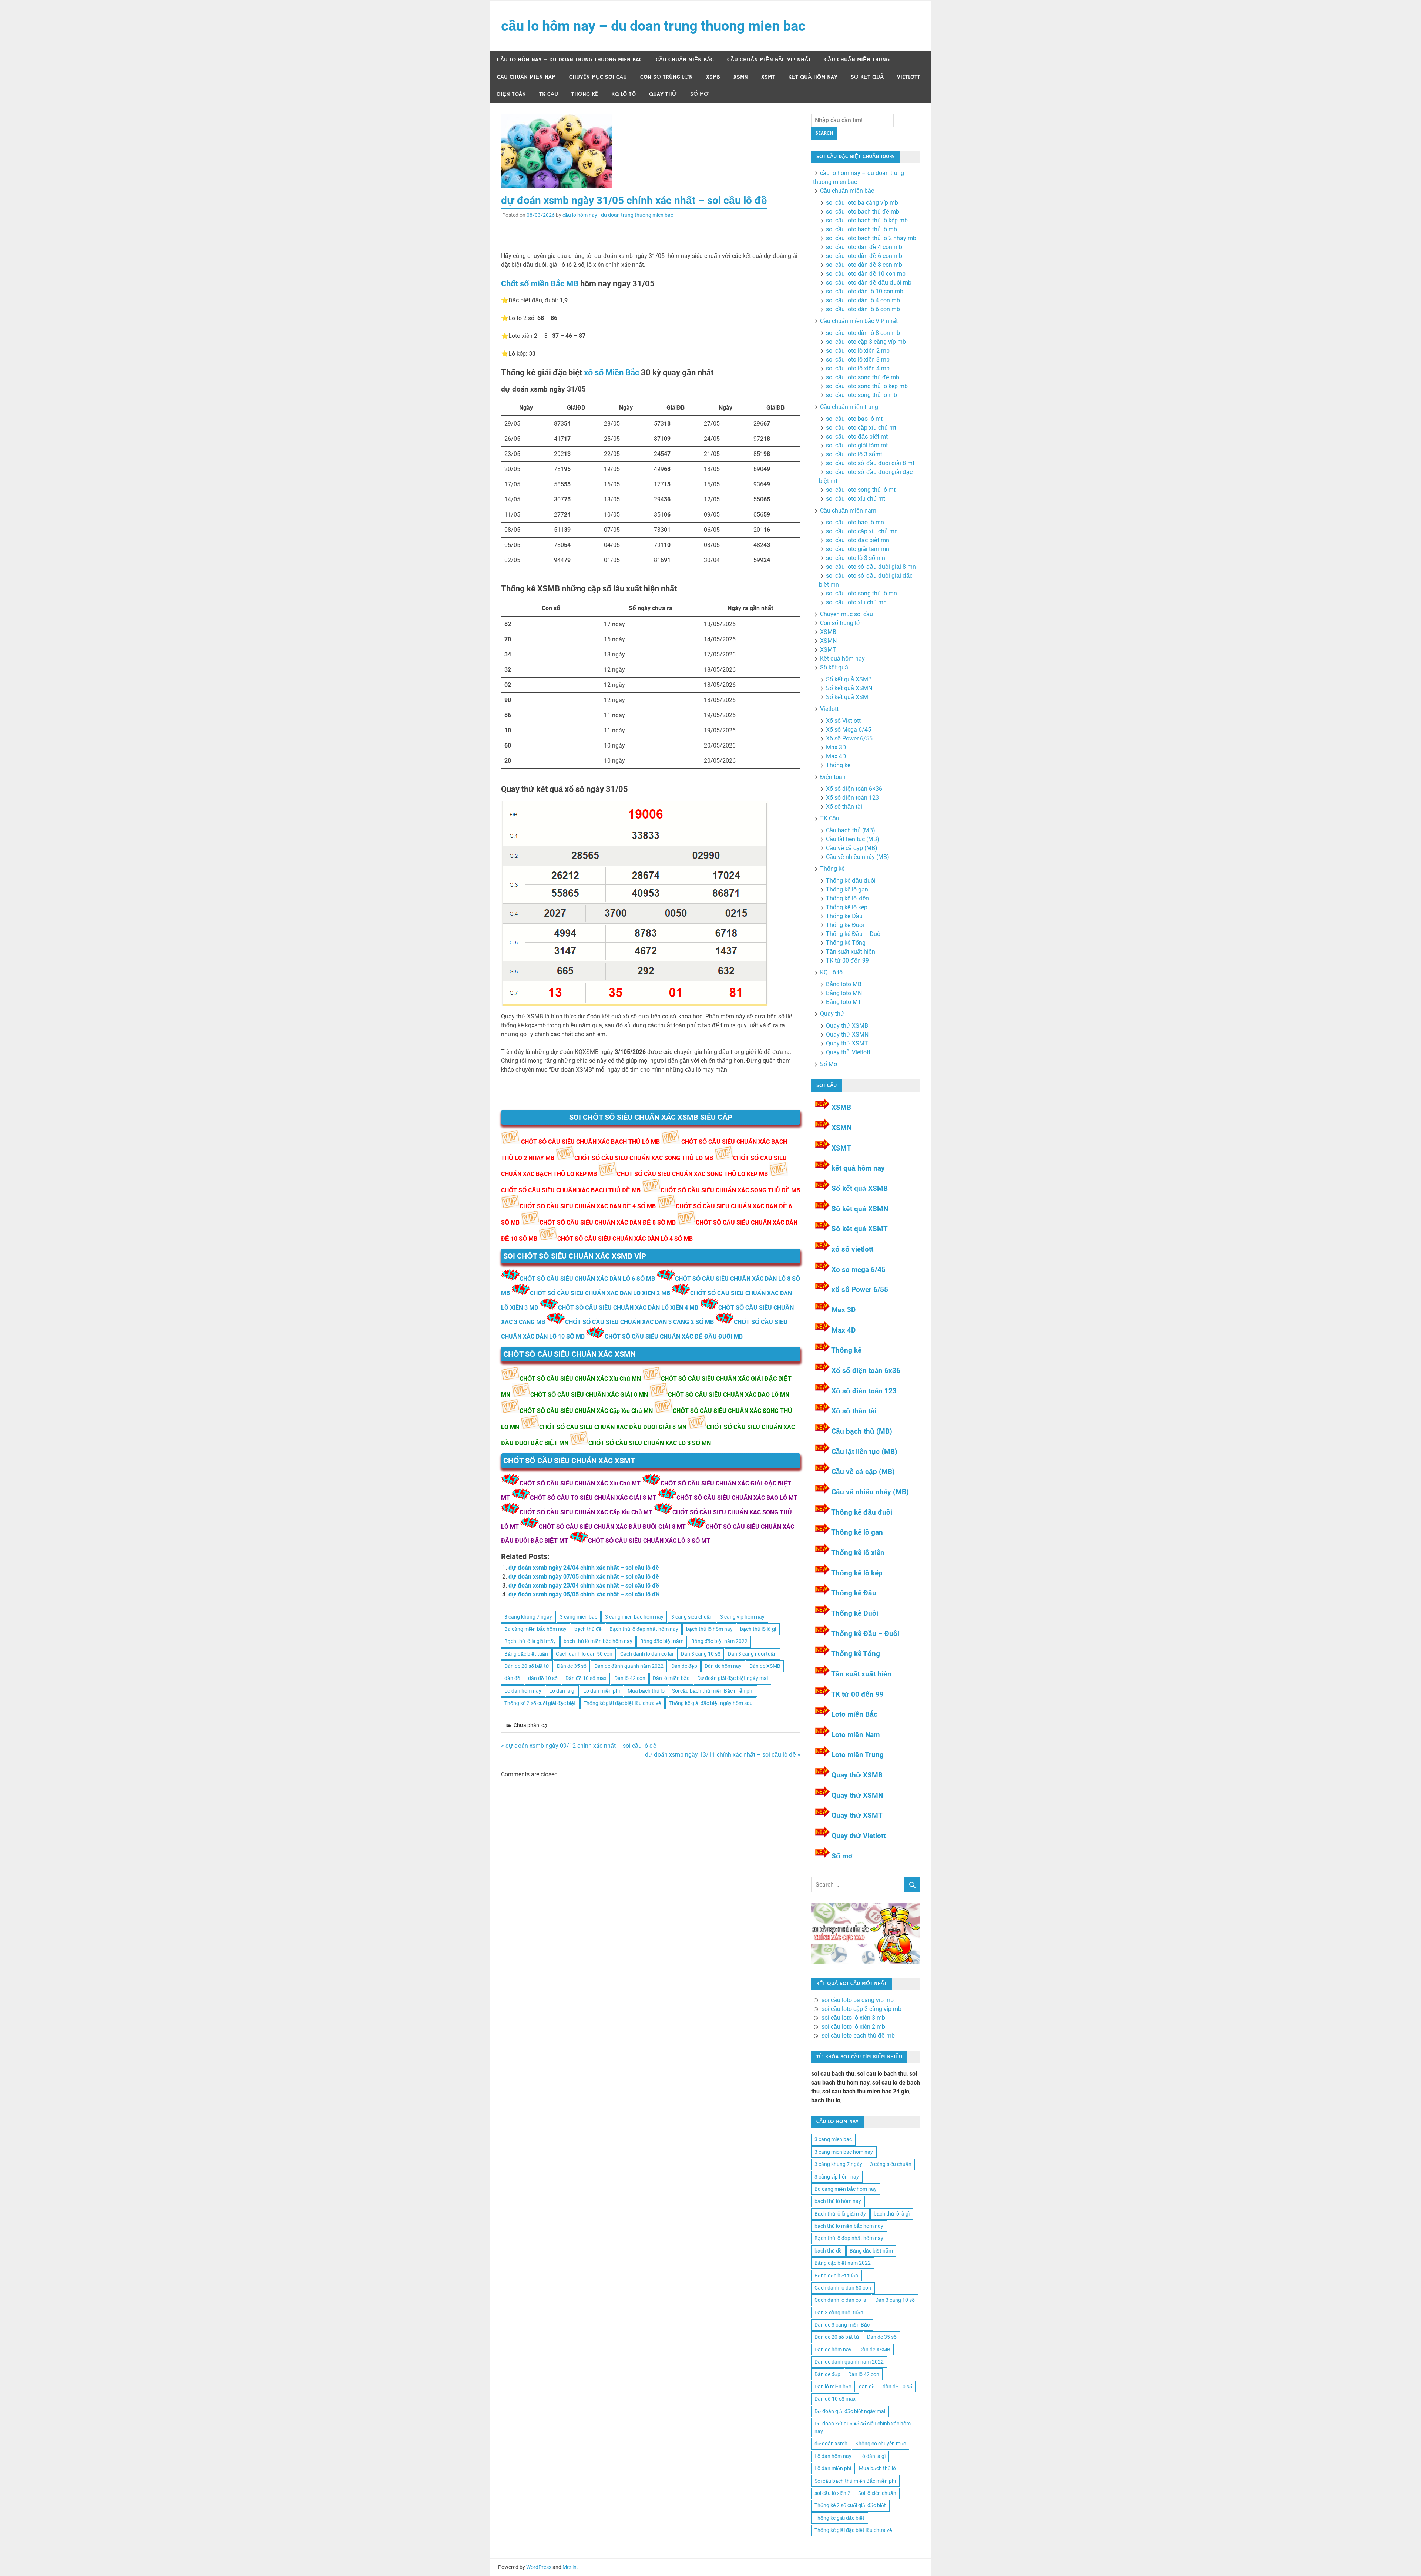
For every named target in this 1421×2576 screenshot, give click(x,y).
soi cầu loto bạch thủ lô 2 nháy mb (871, 238)
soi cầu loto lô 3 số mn (856, 558)
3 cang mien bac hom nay (634, 1617)
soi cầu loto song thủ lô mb (861, 395)
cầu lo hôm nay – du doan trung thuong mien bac (653, 26)
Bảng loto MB (844, 984)
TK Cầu (549, 94)
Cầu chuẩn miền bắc (685, 60)
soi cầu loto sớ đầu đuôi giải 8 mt (870, 463)
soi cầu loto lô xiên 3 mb (858, 360)
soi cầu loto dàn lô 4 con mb (863, 300)
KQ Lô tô (624, 94)
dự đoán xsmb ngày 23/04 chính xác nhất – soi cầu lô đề (584, 1586)
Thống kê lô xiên (847, 898)
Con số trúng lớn (666, 77)
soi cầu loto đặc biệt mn (858, 540)
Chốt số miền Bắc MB (540, 284)
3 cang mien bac (579, 1617)
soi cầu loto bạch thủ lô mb (861, 229)
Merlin (570, 2567)
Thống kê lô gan (847, 889)
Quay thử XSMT (847, 1043)
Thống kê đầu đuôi (851, 881)
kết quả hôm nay (858, 1168)
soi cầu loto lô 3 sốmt (854, 454)
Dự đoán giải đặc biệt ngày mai (733, 1678)
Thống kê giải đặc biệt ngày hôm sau (711, 1703)
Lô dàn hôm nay (523, 1691)
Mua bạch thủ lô (646, 1691)
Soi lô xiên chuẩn (877, 2493)
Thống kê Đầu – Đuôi (854, 934)
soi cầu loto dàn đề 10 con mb (866, 274)
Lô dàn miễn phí (602, 1691)
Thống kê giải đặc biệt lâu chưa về (622, 1703)
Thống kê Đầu (844, 916)
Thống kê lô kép (847, 907)
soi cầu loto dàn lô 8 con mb (863, 333)
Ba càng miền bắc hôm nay (535, 1629)
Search (824, 133)
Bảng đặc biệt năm (662, 1641)
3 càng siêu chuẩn (692, 1617)
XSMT (768, 77)
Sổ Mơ (699, 94)
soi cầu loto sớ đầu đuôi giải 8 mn (871, 567)
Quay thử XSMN (847, 1035)
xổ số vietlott (852, 1249)
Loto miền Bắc (854, 1714)
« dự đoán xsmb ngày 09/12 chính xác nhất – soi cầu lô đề (579, 1746)
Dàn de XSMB (765, 1666)
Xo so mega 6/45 (859, 1269)
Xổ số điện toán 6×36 (854, 789)
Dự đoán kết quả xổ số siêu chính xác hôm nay (863, 2427)
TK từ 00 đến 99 (847, 960)
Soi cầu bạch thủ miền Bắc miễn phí (713, 1691)
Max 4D (836, 756)
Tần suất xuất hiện (851, 952)
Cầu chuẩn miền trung (857, 60)
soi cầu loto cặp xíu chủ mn (862, 531)
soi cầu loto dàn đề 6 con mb (864, 256)
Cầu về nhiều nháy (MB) (858, 857)
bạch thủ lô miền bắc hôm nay (598, 1641)
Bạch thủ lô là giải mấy (530, 1641)
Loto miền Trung (858, 1755)
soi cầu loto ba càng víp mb (862, 203)
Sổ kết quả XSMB (849, 679)
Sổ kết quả (867, 77)
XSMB (713, 77)
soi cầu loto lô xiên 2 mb (858, 351)
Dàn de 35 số (572, 1666)
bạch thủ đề (588, 1629)
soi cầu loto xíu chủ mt (856, 499)
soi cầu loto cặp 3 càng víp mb (866, 342)
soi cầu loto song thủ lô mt (861, 490)
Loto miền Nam (856, 1735)
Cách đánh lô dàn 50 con (584, 1654)
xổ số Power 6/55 (860, 1289)
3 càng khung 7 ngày (528, 1617)
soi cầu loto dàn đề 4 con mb (864, 247)
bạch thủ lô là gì (758, 1629)
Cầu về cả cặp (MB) (852, 848)
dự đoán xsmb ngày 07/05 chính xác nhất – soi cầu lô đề (584, 1577)
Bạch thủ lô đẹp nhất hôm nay (644, 1629)
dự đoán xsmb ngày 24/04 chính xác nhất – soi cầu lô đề (584, 1568)
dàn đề (512, 1678)
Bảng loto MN (844, 993)
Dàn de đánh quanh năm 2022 (629, 1666)
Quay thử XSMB (847, 1026)
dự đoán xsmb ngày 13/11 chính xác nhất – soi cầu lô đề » (723, 1755)
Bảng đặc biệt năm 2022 (719, 1641)
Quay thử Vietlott (848, 1052)
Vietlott (909, 77)
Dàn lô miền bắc (671, 1678)
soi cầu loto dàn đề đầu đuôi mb (869, 283)
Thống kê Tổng (846, 943)
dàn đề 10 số (543, 1678)
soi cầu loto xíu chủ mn (856, 602)
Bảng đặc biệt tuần (526, 1654)
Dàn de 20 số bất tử (527, 1666)
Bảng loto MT (844, 1002)
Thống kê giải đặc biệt (839, 2518)
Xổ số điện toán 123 (852, 798)
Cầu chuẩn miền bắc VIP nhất (769, 60)
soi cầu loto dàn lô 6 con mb (863, 309)
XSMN (741, 77)
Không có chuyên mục (881, 2444)
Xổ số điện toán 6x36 (866, 1371)
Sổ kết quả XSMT (849, 697)
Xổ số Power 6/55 (849, 738)
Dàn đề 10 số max (586, 1678)
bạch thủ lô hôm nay (709, 1629)
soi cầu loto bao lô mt (854, 419)
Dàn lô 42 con (630, 1678)
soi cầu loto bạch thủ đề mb (863, 211)
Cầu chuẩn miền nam (526, 77)
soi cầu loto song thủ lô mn (861, 593)
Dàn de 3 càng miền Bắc (842, 2325)
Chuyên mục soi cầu (598, 77)
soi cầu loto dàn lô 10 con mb (865, 291)
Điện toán (511, 94)
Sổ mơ (842, 1856)
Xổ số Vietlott (843, 721)
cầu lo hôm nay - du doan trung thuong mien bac (618, 215)
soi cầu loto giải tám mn (858, 549)
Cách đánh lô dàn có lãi (647, 1654)
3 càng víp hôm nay (742, 1617)
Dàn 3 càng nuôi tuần (752, 1654)
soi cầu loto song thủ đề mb (863, 377)
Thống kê (585, 94)
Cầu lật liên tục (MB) (853, 839)
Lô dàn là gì (562, 1691)
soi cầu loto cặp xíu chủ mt (861, 428)
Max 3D (836, 747)
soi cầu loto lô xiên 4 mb (858, 368)
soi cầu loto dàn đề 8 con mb (864, 265)
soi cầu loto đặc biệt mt (857, 436)
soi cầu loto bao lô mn (855, 522)
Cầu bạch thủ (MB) (851, 830)
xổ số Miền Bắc (612, 372)
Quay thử (663, 94)
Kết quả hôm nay (813, 77)
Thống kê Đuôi (845, 925)
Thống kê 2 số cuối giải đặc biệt (540, 1703)
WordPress (539, 2567)
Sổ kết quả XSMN (849, 688)
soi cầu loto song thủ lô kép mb (867, 386)
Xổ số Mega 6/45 (849, 730)
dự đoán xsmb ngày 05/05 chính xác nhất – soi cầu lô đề (584, 1594)
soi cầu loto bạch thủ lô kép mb (867, 220)
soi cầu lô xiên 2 (832, 2493)
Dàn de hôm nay (723, 1666)
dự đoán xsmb (831, 2444)
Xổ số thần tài (844, 807)
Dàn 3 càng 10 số (701, 1654)
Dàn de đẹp (684, 1666)
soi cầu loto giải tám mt (857, 445)
